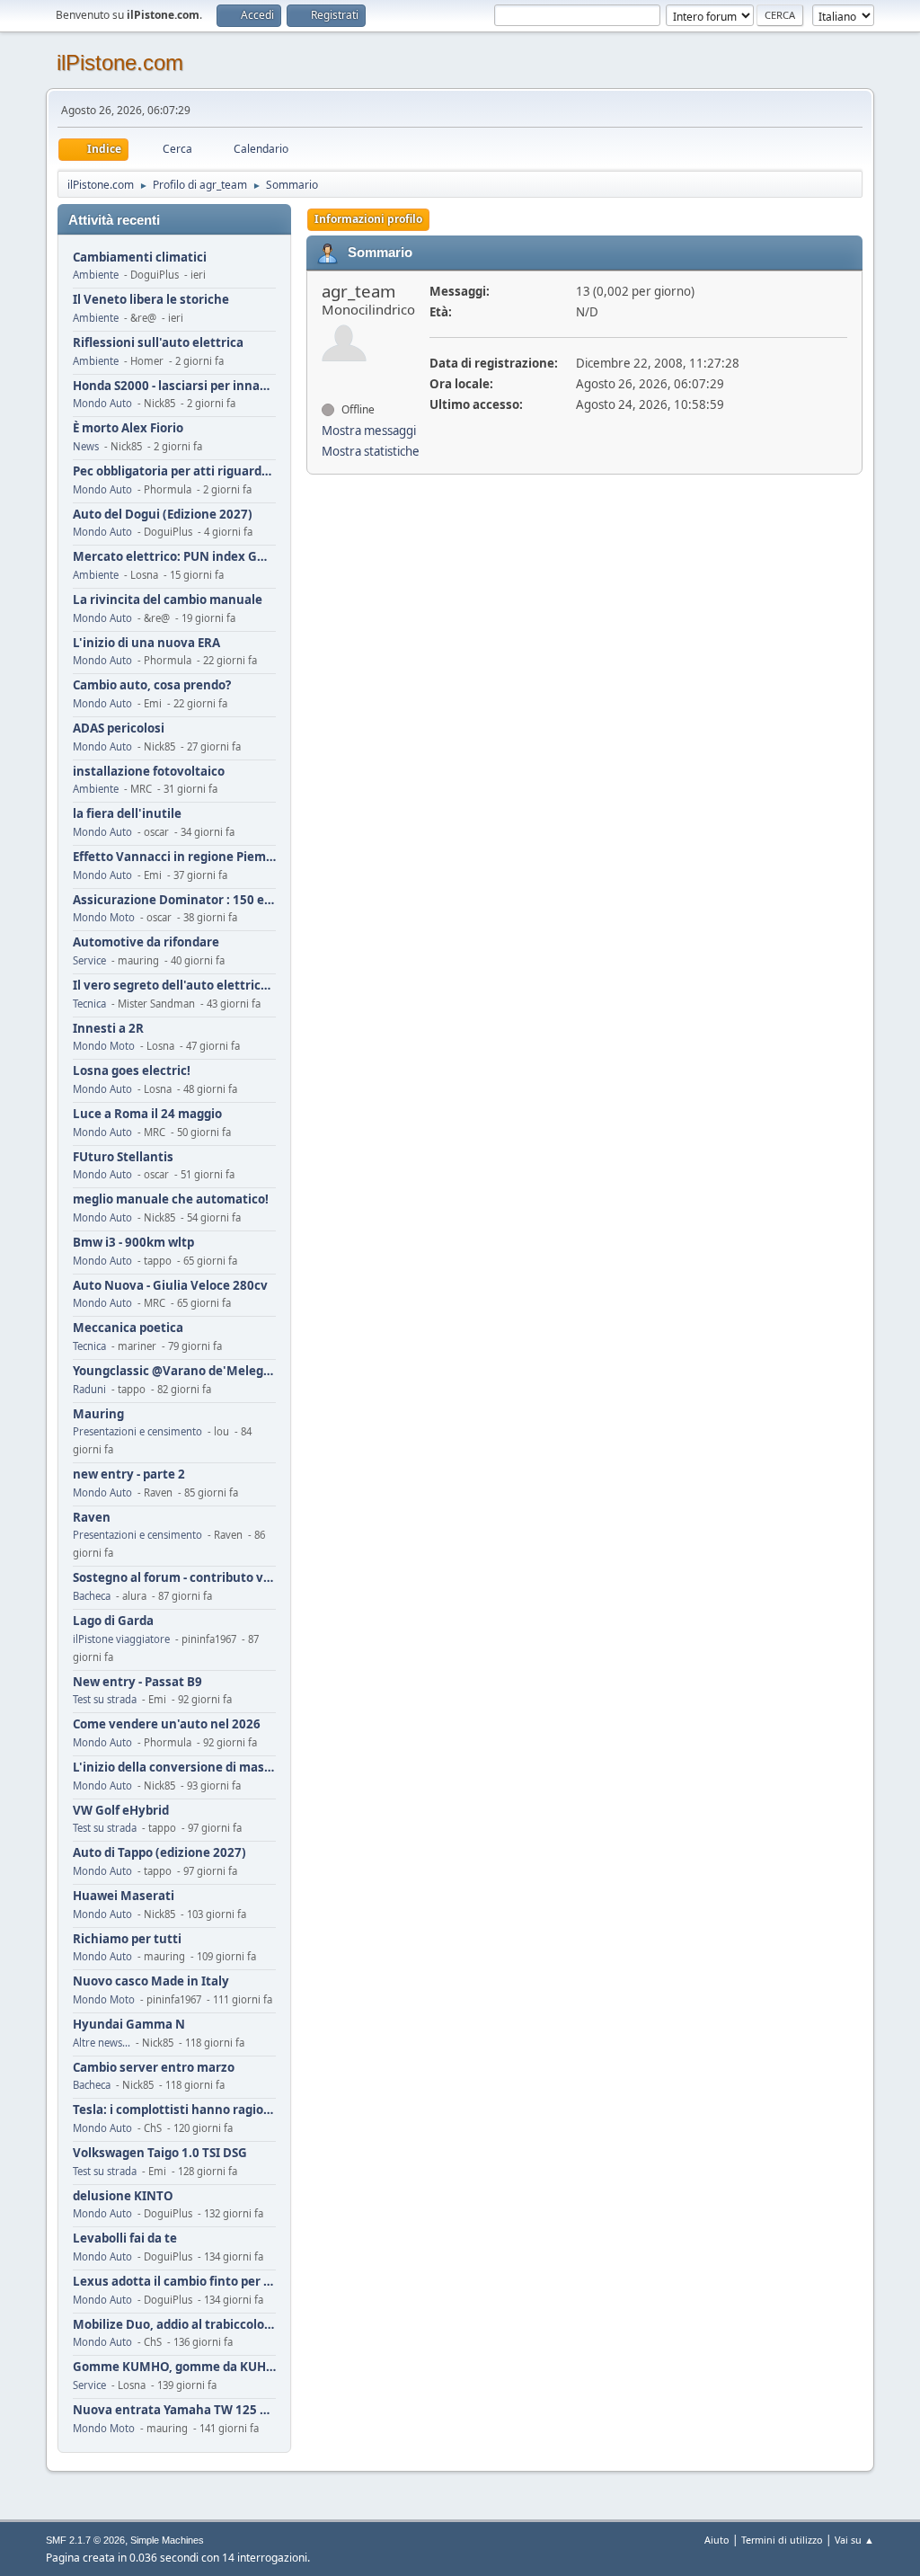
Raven (92, 1518)
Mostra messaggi (369, 431)
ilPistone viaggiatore (121, 1639)
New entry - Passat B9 (137, 1682)
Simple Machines (167, 2540)
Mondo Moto (104, 917)
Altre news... (102, 2043)
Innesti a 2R (108, 1029)
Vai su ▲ (854, 2540)
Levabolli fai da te (125, 2238)
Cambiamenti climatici (140, 258)
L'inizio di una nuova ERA (146, 643)
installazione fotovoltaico (149, 772)
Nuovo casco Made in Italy (151, 1981)
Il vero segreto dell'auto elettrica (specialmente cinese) (174, 986)
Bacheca (92, 1596)
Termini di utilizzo (782, 2540)
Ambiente (96, 275)
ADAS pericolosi (119, 728)
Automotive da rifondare (146, 942)
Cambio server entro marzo (154, 2068)
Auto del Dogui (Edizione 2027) (163, 515)
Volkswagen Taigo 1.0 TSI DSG (160, 2153)
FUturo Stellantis (123, 1157)
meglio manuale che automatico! (171, 1199)
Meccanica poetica (128, 1328)
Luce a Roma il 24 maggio (147, 1114)
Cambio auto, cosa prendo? (152, 685)
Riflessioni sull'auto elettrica (158, 343)
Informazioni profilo (368, 219)
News (86, 446)
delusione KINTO (123, 2196)
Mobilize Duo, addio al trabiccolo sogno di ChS (174, 2325)
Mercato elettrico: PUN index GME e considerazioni (174, 557)
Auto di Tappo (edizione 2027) (159, 1853)
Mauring (98, 1414)
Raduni (89, 1389)
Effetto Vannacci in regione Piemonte (174, 857)
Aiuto (717, 2540)
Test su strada (105, 1699)
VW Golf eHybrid (121, 1811)
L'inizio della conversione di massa (174, 1768)
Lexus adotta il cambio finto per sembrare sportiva (174, 2282)
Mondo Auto (102, 403)
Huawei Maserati (124, 1896)
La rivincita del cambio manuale (168, 600)
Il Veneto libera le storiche (151, 300)
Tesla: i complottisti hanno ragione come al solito (174, 2110)
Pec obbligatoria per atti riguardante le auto (174, 471)
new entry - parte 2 (129, 1475)
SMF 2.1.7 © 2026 (85, 2540)
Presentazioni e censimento (137, 1431)
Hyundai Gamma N (129, 2025)
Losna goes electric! (132, 1071)
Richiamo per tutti (127, 1939)
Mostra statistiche (371, 451)
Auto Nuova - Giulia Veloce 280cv (170, 1286)
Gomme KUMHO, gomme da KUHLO (174, 2367)
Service (89, 960)
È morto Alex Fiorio (128, 428)
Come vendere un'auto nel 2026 (167, 1724)
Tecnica (89, 1004)
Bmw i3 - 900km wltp (133, 1243)
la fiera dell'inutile (127, 814)
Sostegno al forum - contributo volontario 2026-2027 (174, 1578)
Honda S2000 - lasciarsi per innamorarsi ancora (174, 386)
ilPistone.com (120, 62)
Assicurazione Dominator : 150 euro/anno (174, 900)
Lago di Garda (113, 1621)
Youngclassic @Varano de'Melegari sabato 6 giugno (174, 1371)
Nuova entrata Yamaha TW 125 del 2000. (174, 2410)
